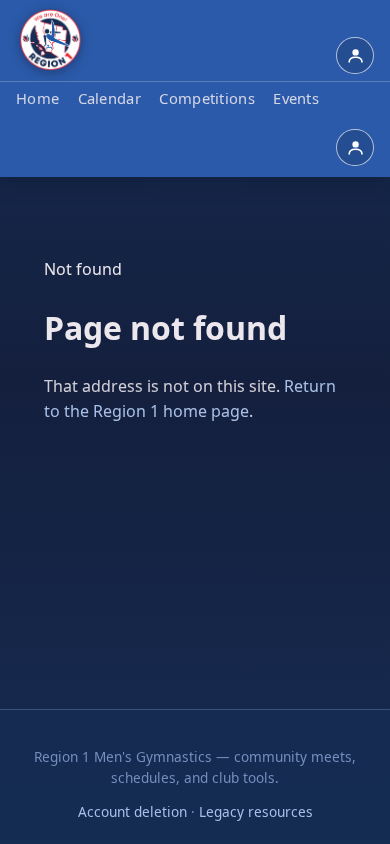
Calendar (109, 98)
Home (37, 98)
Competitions (207, 98)
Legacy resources (256, 811)
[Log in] (355, 56)
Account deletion (132, 811)
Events (296, 98)
